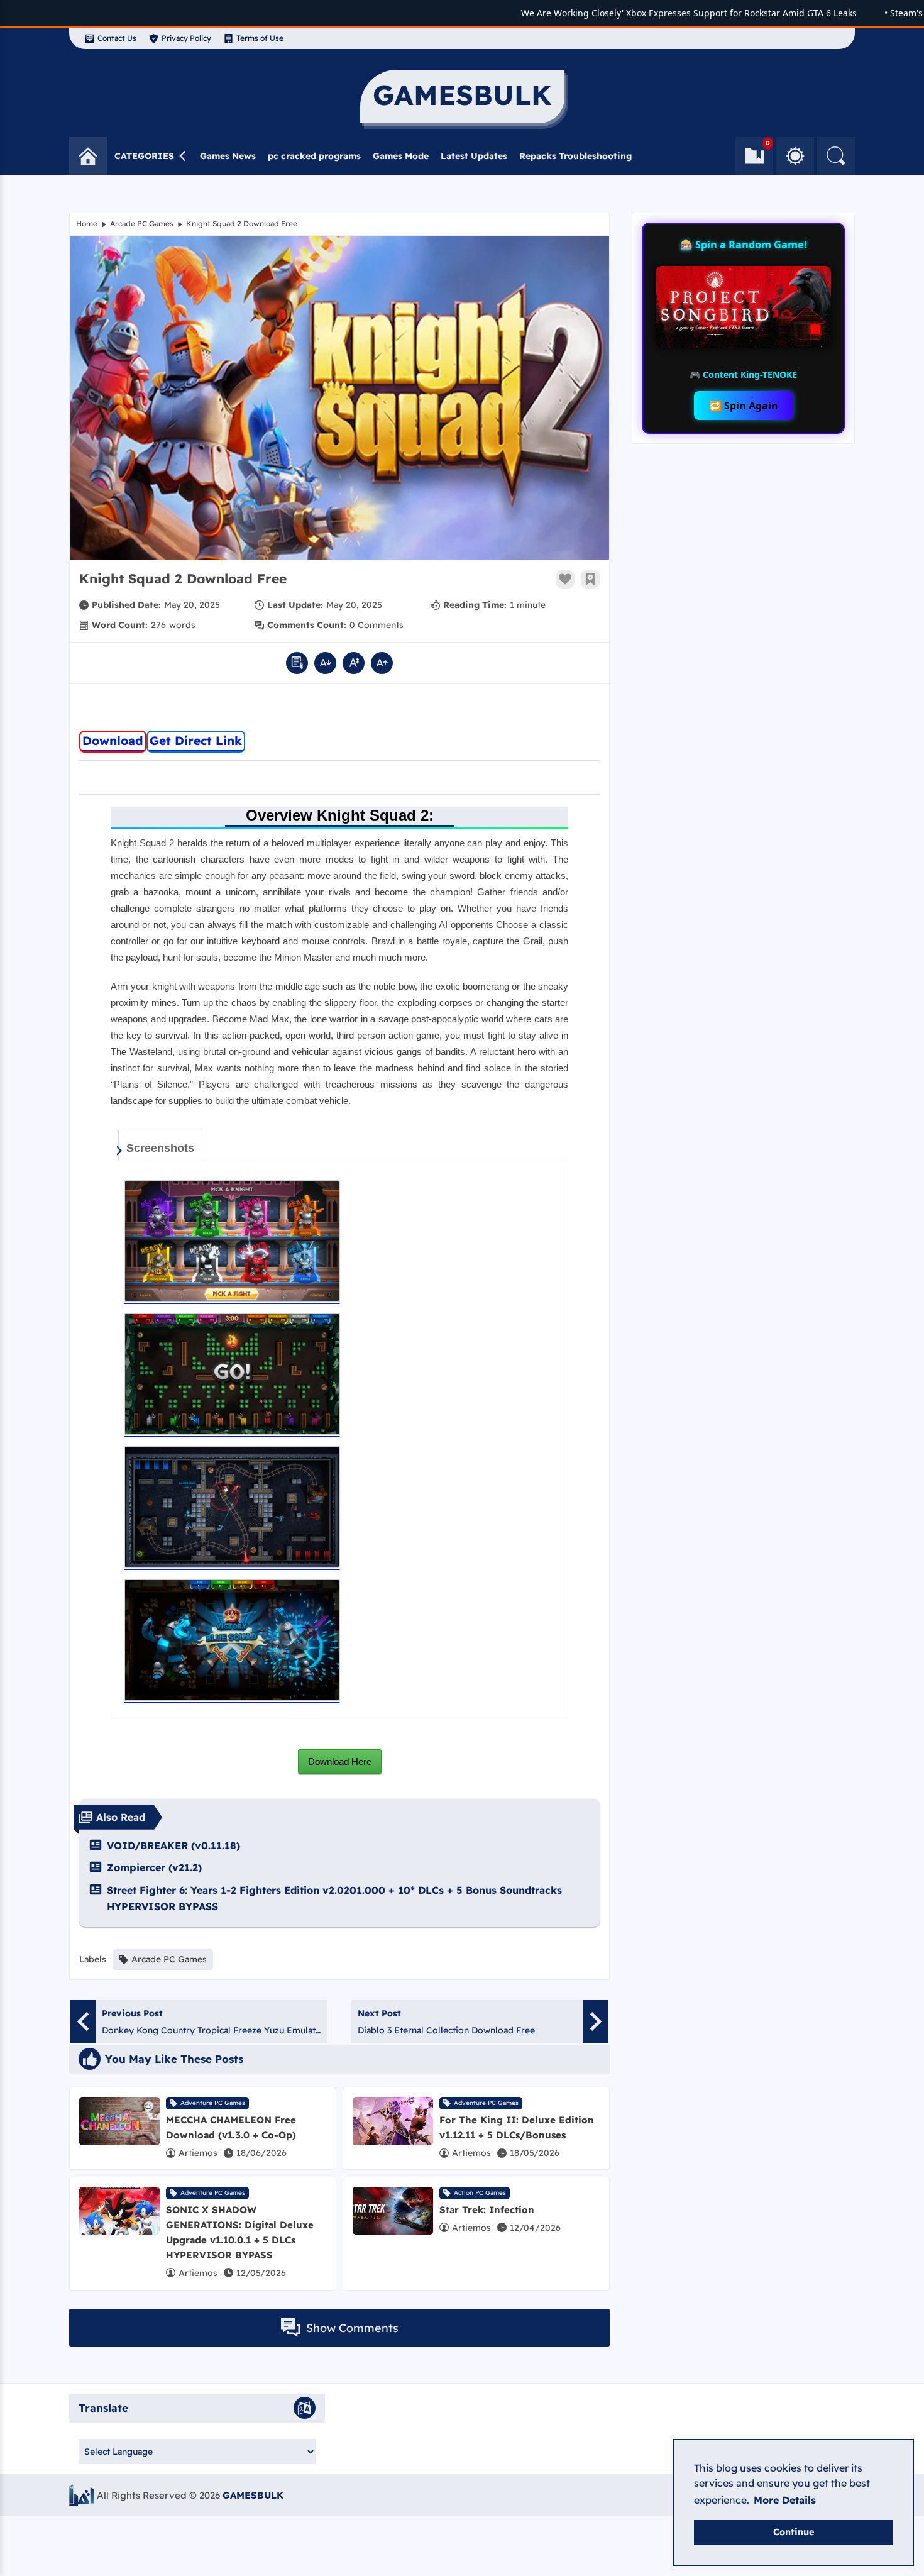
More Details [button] (785, 2500)
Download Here (340, 1761)
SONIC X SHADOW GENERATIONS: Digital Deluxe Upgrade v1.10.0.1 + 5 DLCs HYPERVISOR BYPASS (240, 2232)
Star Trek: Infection (487, 2210)
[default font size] (354, 663)
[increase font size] (382, 663)
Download (113, 741)
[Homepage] (88, 156)
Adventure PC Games (213, 2103)
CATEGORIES (144, 156)
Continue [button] (794, 2532)
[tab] (160, 1145)
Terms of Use (260, 38)
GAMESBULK (253, 2495)
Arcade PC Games (142, 224)
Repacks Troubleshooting (575, 156)
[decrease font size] (325, 663)
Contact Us (117, 38)
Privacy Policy (186, 38)
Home (87, 224)
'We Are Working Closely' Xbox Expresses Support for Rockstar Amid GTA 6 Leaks (655, 13)
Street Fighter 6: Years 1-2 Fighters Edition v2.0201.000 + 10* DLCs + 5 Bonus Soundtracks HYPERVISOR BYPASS (334, 1898)
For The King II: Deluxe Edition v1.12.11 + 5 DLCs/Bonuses (517, 2127)
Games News (228, 156)
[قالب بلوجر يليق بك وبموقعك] (82, 2495)
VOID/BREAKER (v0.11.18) (173, 1845)
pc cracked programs (314, 156)
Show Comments (352, 2328)
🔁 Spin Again (744, 406)
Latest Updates (474, 156)
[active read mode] (297, 663)
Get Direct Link (196, 741)
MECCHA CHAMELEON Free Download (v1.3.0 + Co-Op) (231, 2127)
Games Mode (401, 156)
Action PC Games (480, 2193)
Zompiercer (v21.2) (154, 1867)
